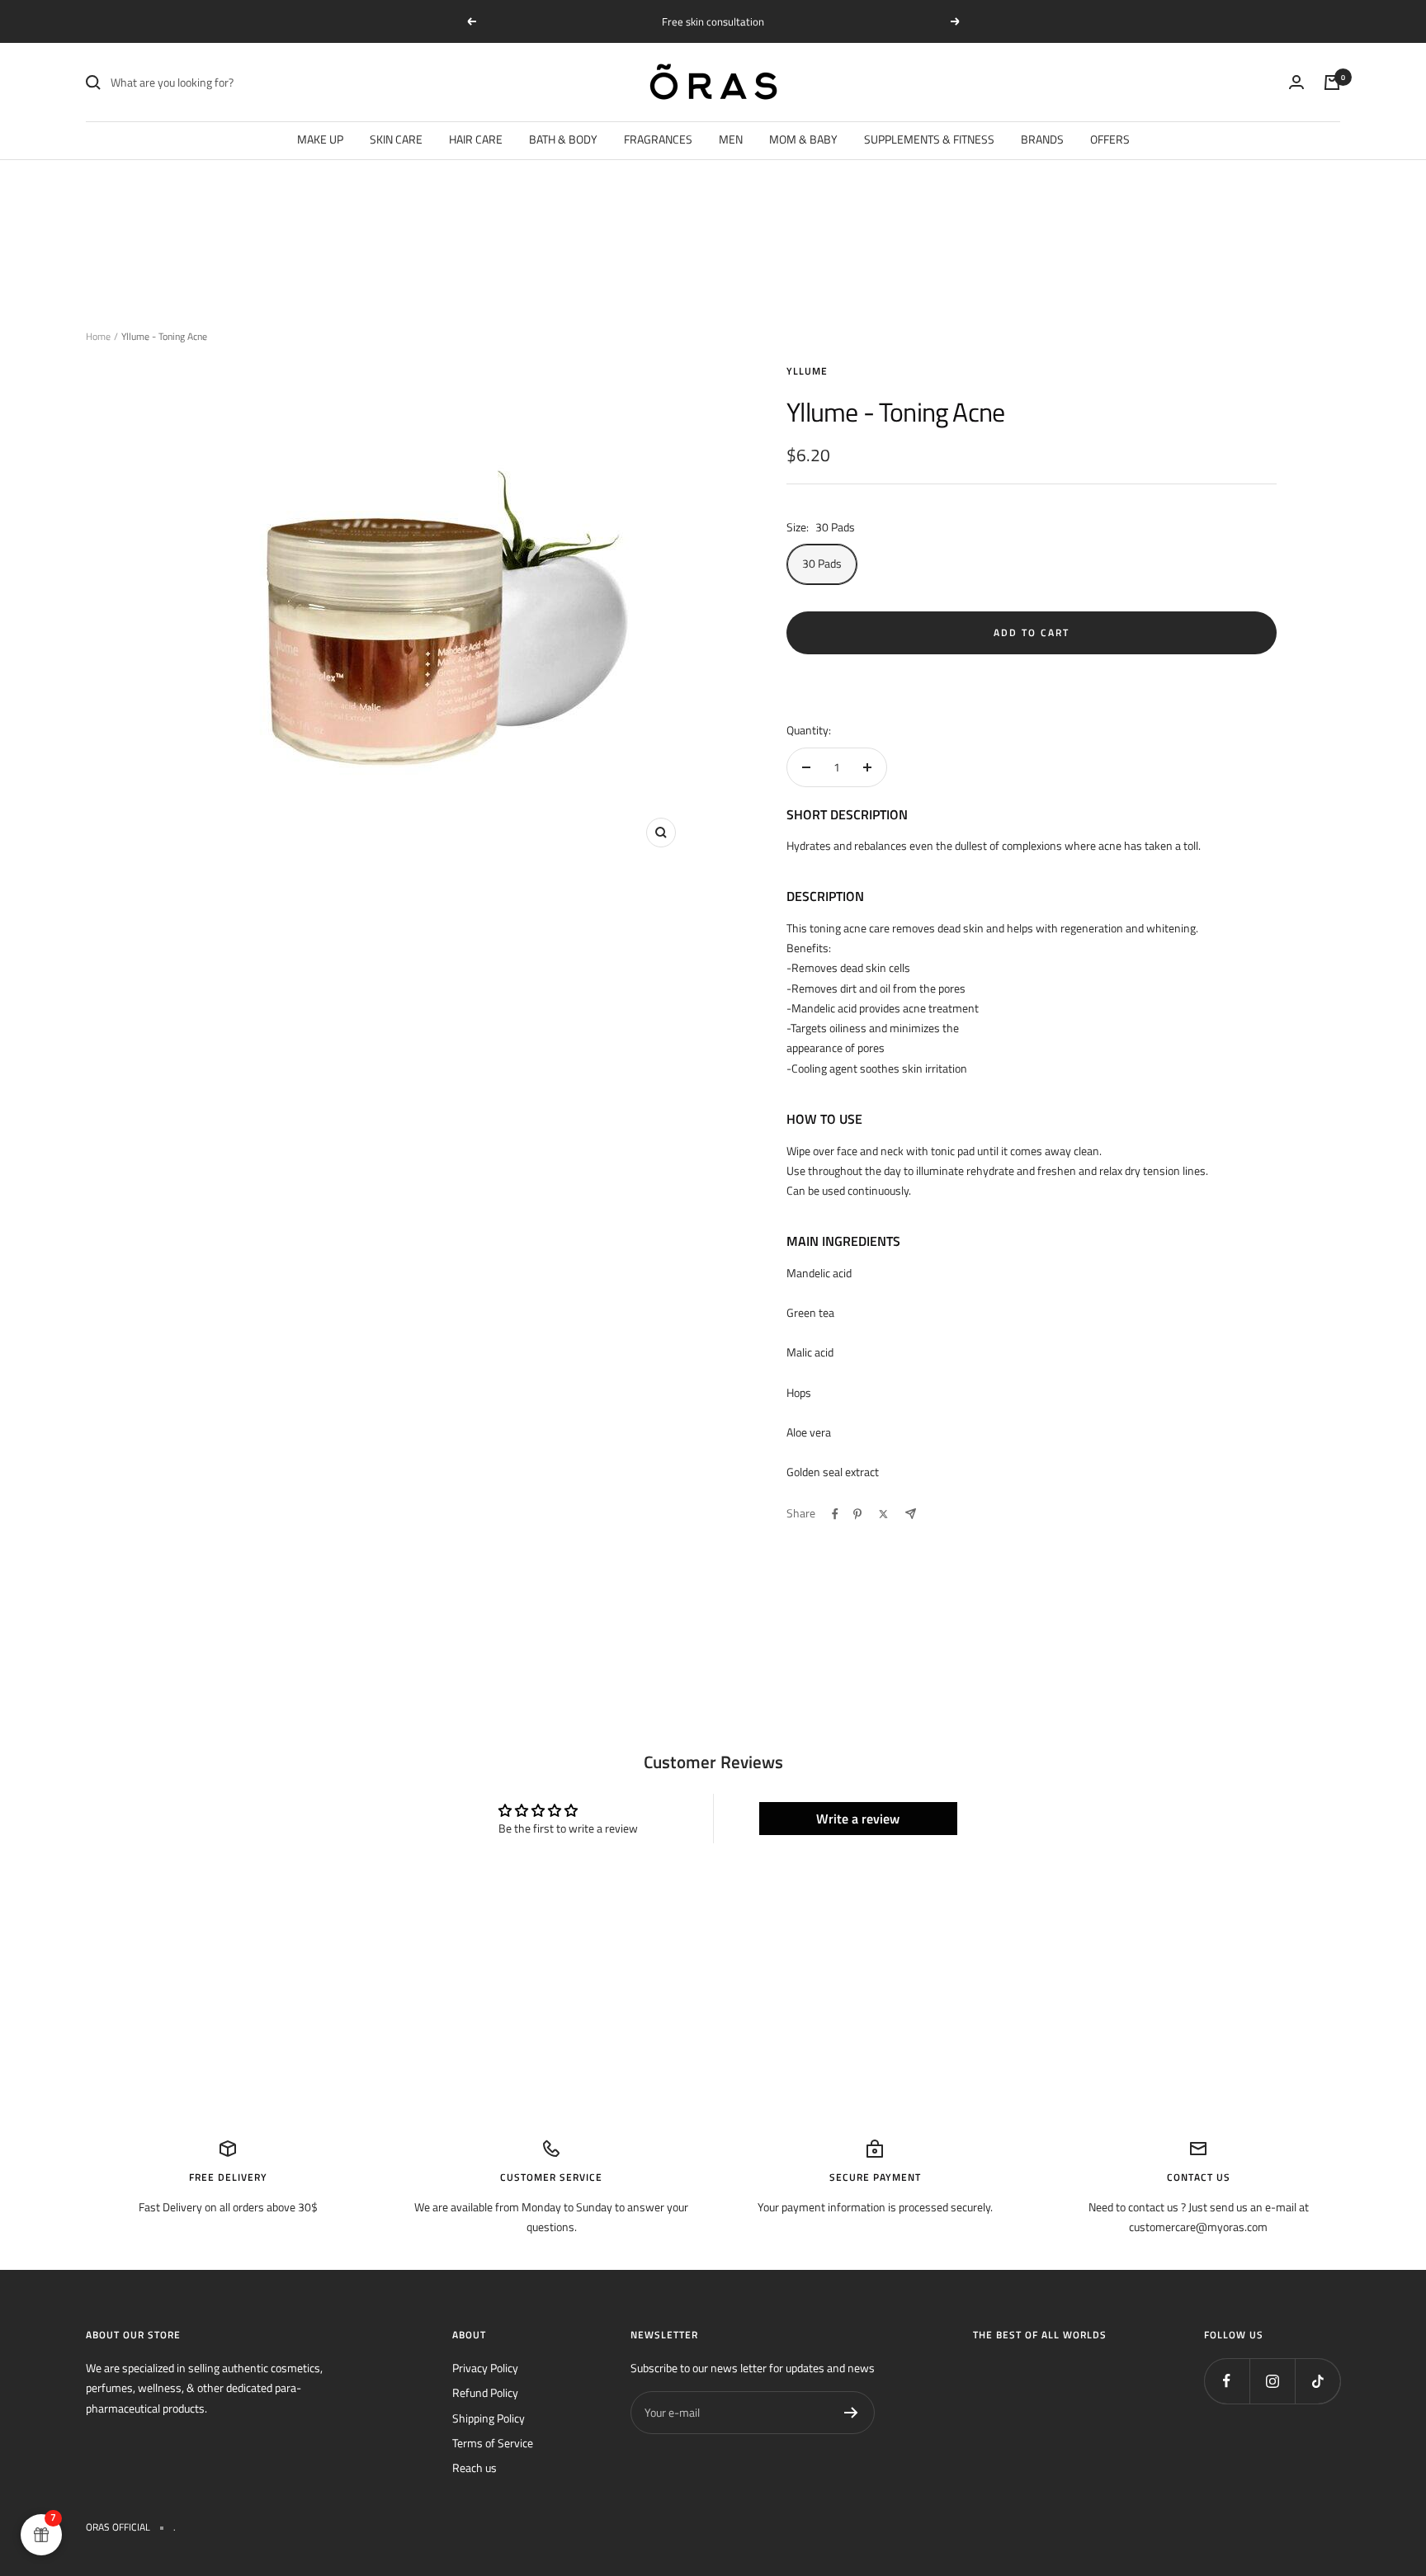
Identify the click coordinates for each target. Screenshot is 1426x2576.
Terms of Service (493, 2443)
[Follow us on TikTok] (1317, 2381)
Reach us (475, 2467)
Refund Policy (485, 2392)
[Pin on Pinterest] (857, 1514)
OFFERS (1110, 139)
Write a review (858, 1819)
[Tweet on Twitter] (883, 1514)
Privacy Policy (485, 2368)
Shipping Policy (489, 2418)
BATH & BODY (563, 139)
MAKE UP (320, 139)
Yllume (807, 371)
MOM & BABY (803, 139)
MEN (731, 139)
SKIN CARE (396, 139)
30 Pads (822, 563)
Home (98, 336)
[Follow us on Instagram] (1272, 2381)
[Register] (851, 2413)
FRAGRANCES (658, 139)
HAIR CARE (476, 139)
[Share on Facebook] (835, 1514)
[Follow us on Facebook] (1227, 2381)
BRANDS (1042, 139)
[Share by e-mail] (911, 1514)
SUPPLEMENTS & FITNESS (929, 139)
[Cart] (1332, 83)
